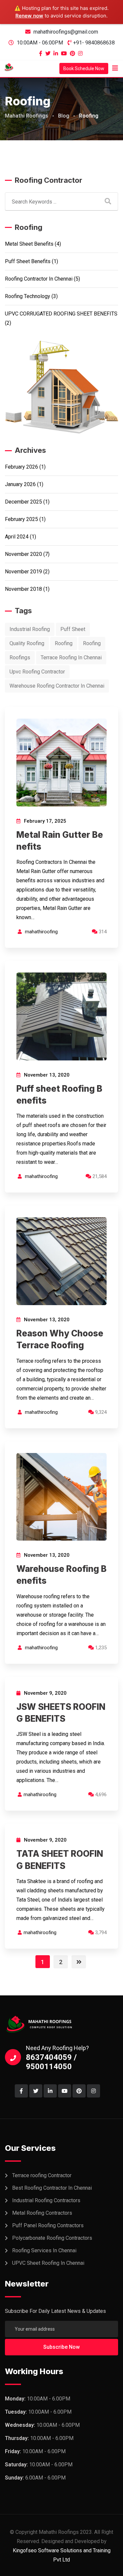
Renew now (29, 16)
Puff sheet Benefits (28, 261)
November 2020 (23, 554)
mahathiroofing (41, 932)
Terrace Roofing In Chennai (71, 658)
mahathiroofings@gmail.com (66, 32)
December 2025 (23, 502)
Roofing (64, 643)
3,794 (100, 1932)
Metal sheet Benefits (29, 244)
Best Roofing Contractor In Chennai (52, 2188)
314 (102, 932)
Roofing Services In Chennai (44, 2250)
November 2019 (23, 572)
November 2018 (23, 589)
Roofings (20, 658)
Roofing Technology (28, 296)
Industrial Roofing (30, 629)
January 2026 (20, 484)
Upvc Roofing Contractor (37, 672)
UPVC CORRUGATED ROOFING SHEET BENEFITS (61, 314)
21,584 (99, 1176)
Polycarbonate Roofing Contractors (52, 2238)
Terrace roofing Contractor (42, 2175)
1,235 (100, 1648)
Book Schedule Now (84, 69)
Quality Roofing (27, 643)
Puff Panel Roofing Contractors (48, 2225)
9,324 (100, 1412)
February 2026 (21, 467)
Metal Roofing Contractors (42, 2213)
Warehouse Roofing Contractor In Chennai (57, 686)
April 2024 (17, 537)
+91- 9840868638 (94, 43)
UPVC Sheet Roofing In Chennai (48, 2263)
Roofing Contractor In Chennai (39, 279)
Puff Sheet (73, 629)
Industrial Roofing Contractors (46, 2200)
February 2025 (21, 519)
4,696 (100, 1795)
